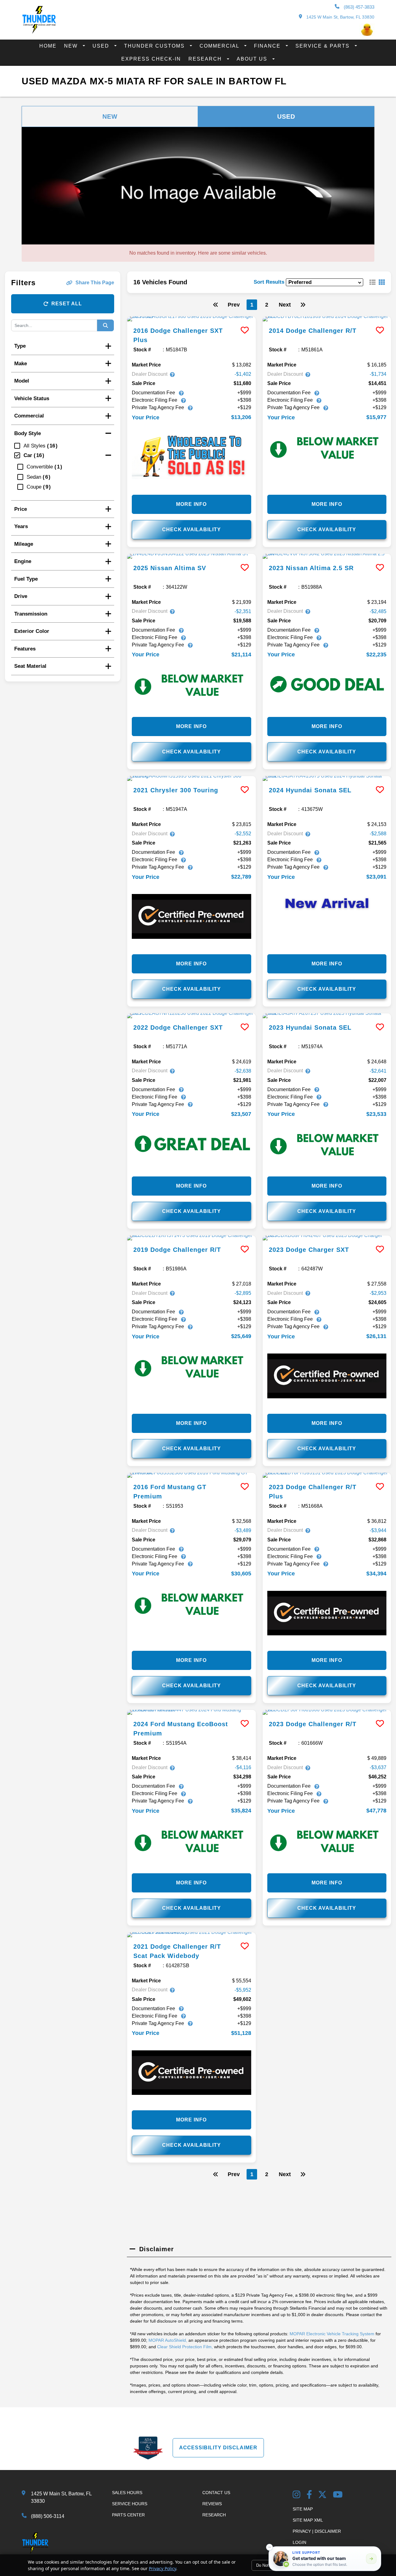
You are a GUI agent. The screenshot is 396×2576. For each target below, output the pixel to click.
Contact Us (216, 2493)
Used (102, 46)
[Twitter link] (322, 2495)
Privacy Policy (162, 2568)
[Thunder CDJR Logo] (39, 32)
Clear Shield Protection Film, (185, 2347)
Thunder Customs (155, 46)
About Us (253, 59)
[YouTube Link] (338, 2495)
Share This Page (95, 283)
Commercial (220, 46)
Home (48, 46)
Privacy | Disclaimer (317, 2531)
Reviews (212, 2504)
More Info (191, 504)
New (72, 46)
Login (299, 2542)
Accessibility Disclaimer (218, 2448)
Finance (268, 46)
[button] (269, 2547)
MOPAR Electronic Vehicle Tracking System (332, 2334)
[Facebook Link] (309, 2495)
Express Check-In (151, 59)
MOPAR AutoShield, (168, 2340)
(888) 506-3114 (48, 2516)
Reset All (67, 304)
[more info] (192, 319)
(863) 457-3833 (358, 7)
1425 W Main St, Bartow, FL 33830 (340, 17)
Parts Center (128, 2515)
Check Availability (192, 530)
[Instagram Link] (297, 2495)
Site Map (303, 2509)
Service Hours (130, 2504)
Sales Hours (127, 2493)
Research (206, 59)
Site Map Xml (308, 2520)
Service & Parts (323, 46)
